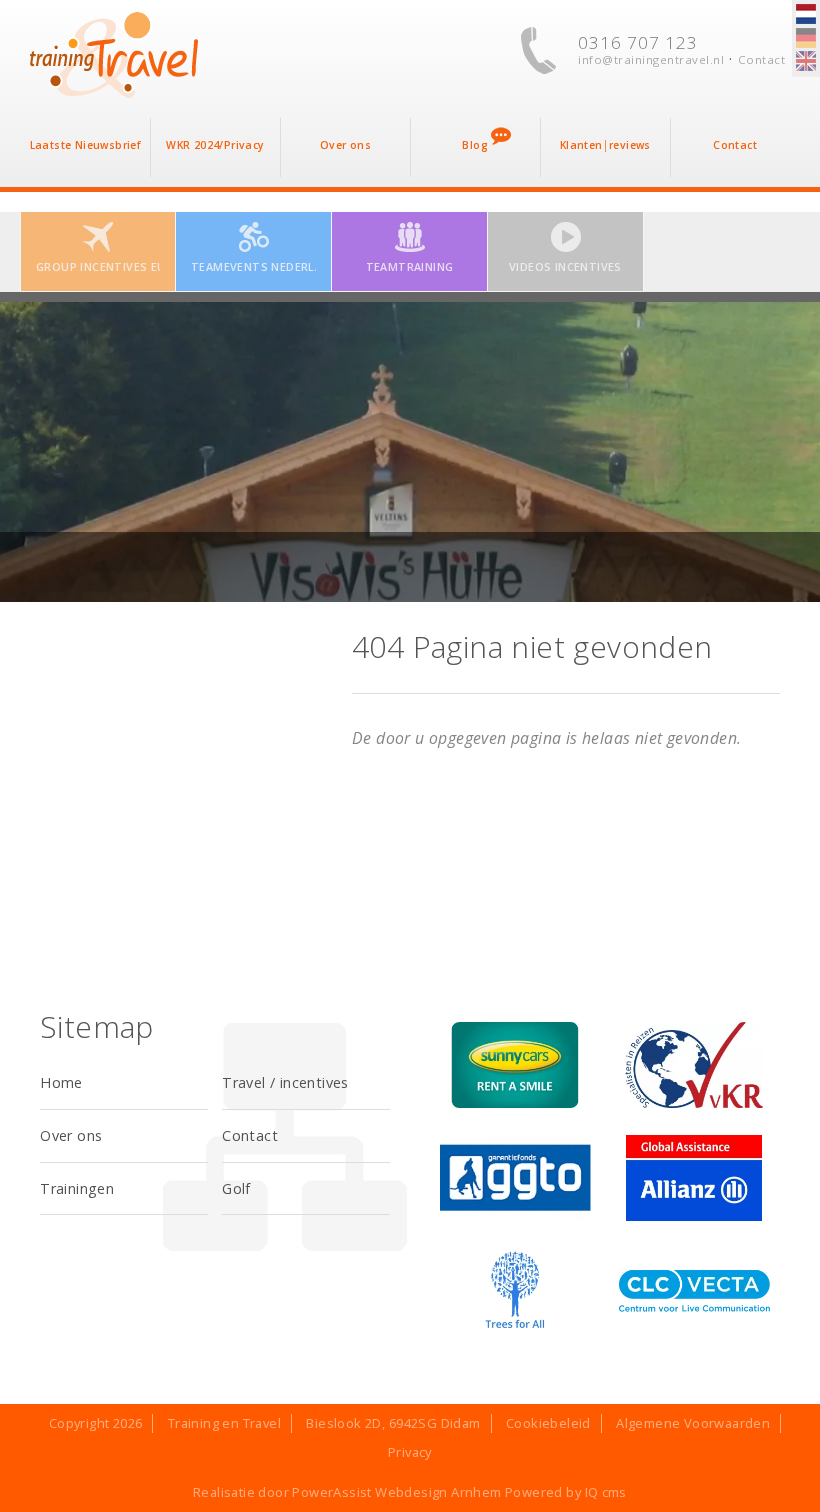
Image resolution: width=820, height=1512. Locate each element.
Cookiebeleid (548, 1423)
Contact (762, 59)
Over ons (71, 1135)
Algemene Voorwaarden (693, 1423)
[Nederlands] (806, 15)
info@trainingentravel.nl (651, 59)
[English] (806, 62)
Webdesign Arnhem (438, 1492)
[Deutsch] (806, 39)
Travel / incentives (285, 1082)
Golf (236, 1188)
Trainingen (77, 1188)
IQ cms (606, 1492)
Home (61, 1082)
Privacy (410, 1452)
